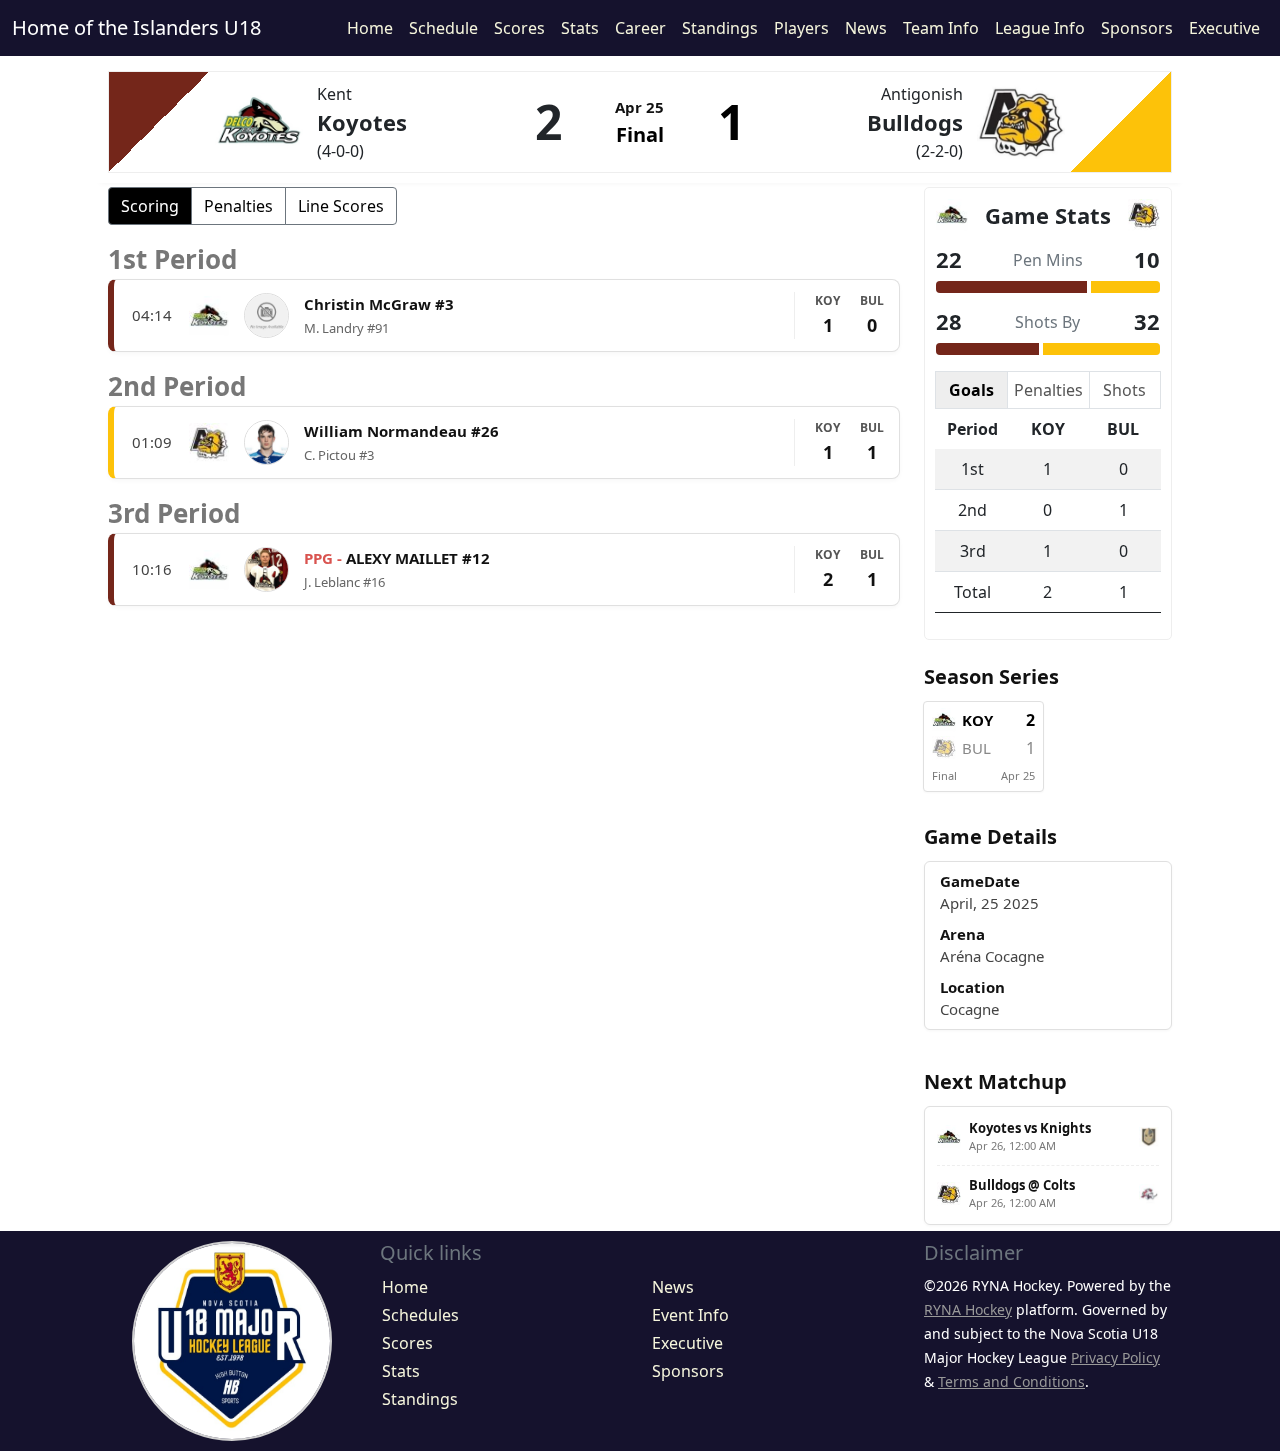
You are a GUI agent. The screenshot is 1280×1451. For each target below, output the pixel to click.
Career (640, 28)
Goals (971, 390)
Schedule (443, 28)
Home (370, 28)
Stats (580, 28)
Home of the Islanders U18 (136, 27)
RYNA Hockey (968, 1309)
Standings (720, 28)
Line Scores (341, 206)
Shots (1124, 390)
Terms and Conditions (1011, 1381)
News (866, 28)
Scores (519, 28)
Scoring (150, 206)
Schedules (420, 1315)
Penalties (238, 206)
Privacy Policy (1115, 1357)
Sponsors (1137, 28)
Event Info (690, 1315)
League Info (1040, 28)
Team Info (941, 28)
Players (801, 28)
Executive (1224, 28)
